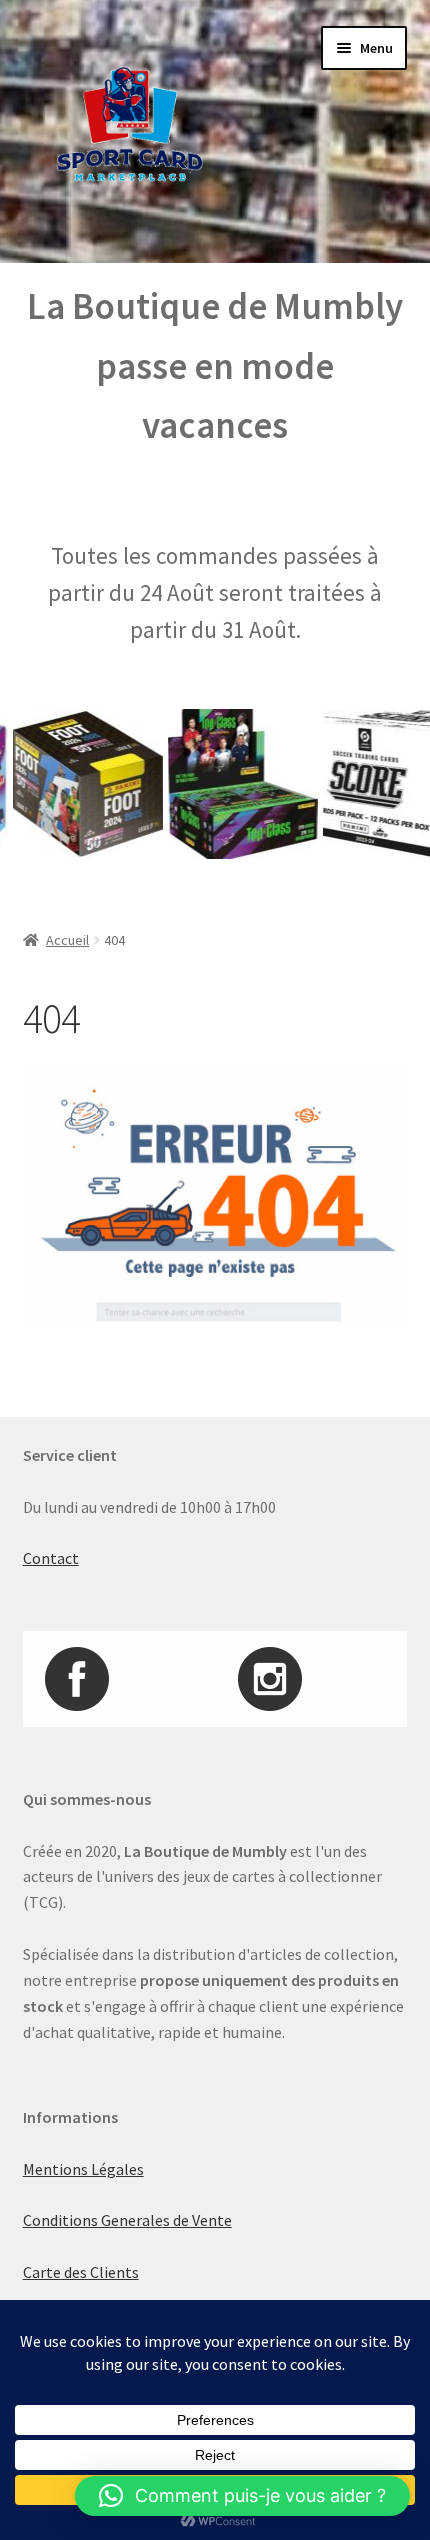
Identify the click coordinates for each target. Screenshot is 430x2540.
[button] (242, 2496)
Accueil (67, 940)
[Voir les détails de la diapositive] (229, 784)
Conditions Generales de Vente (127, 2220)
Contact (51, 1558)
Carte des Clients (81, 2272)
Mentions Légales (83, 2169)
